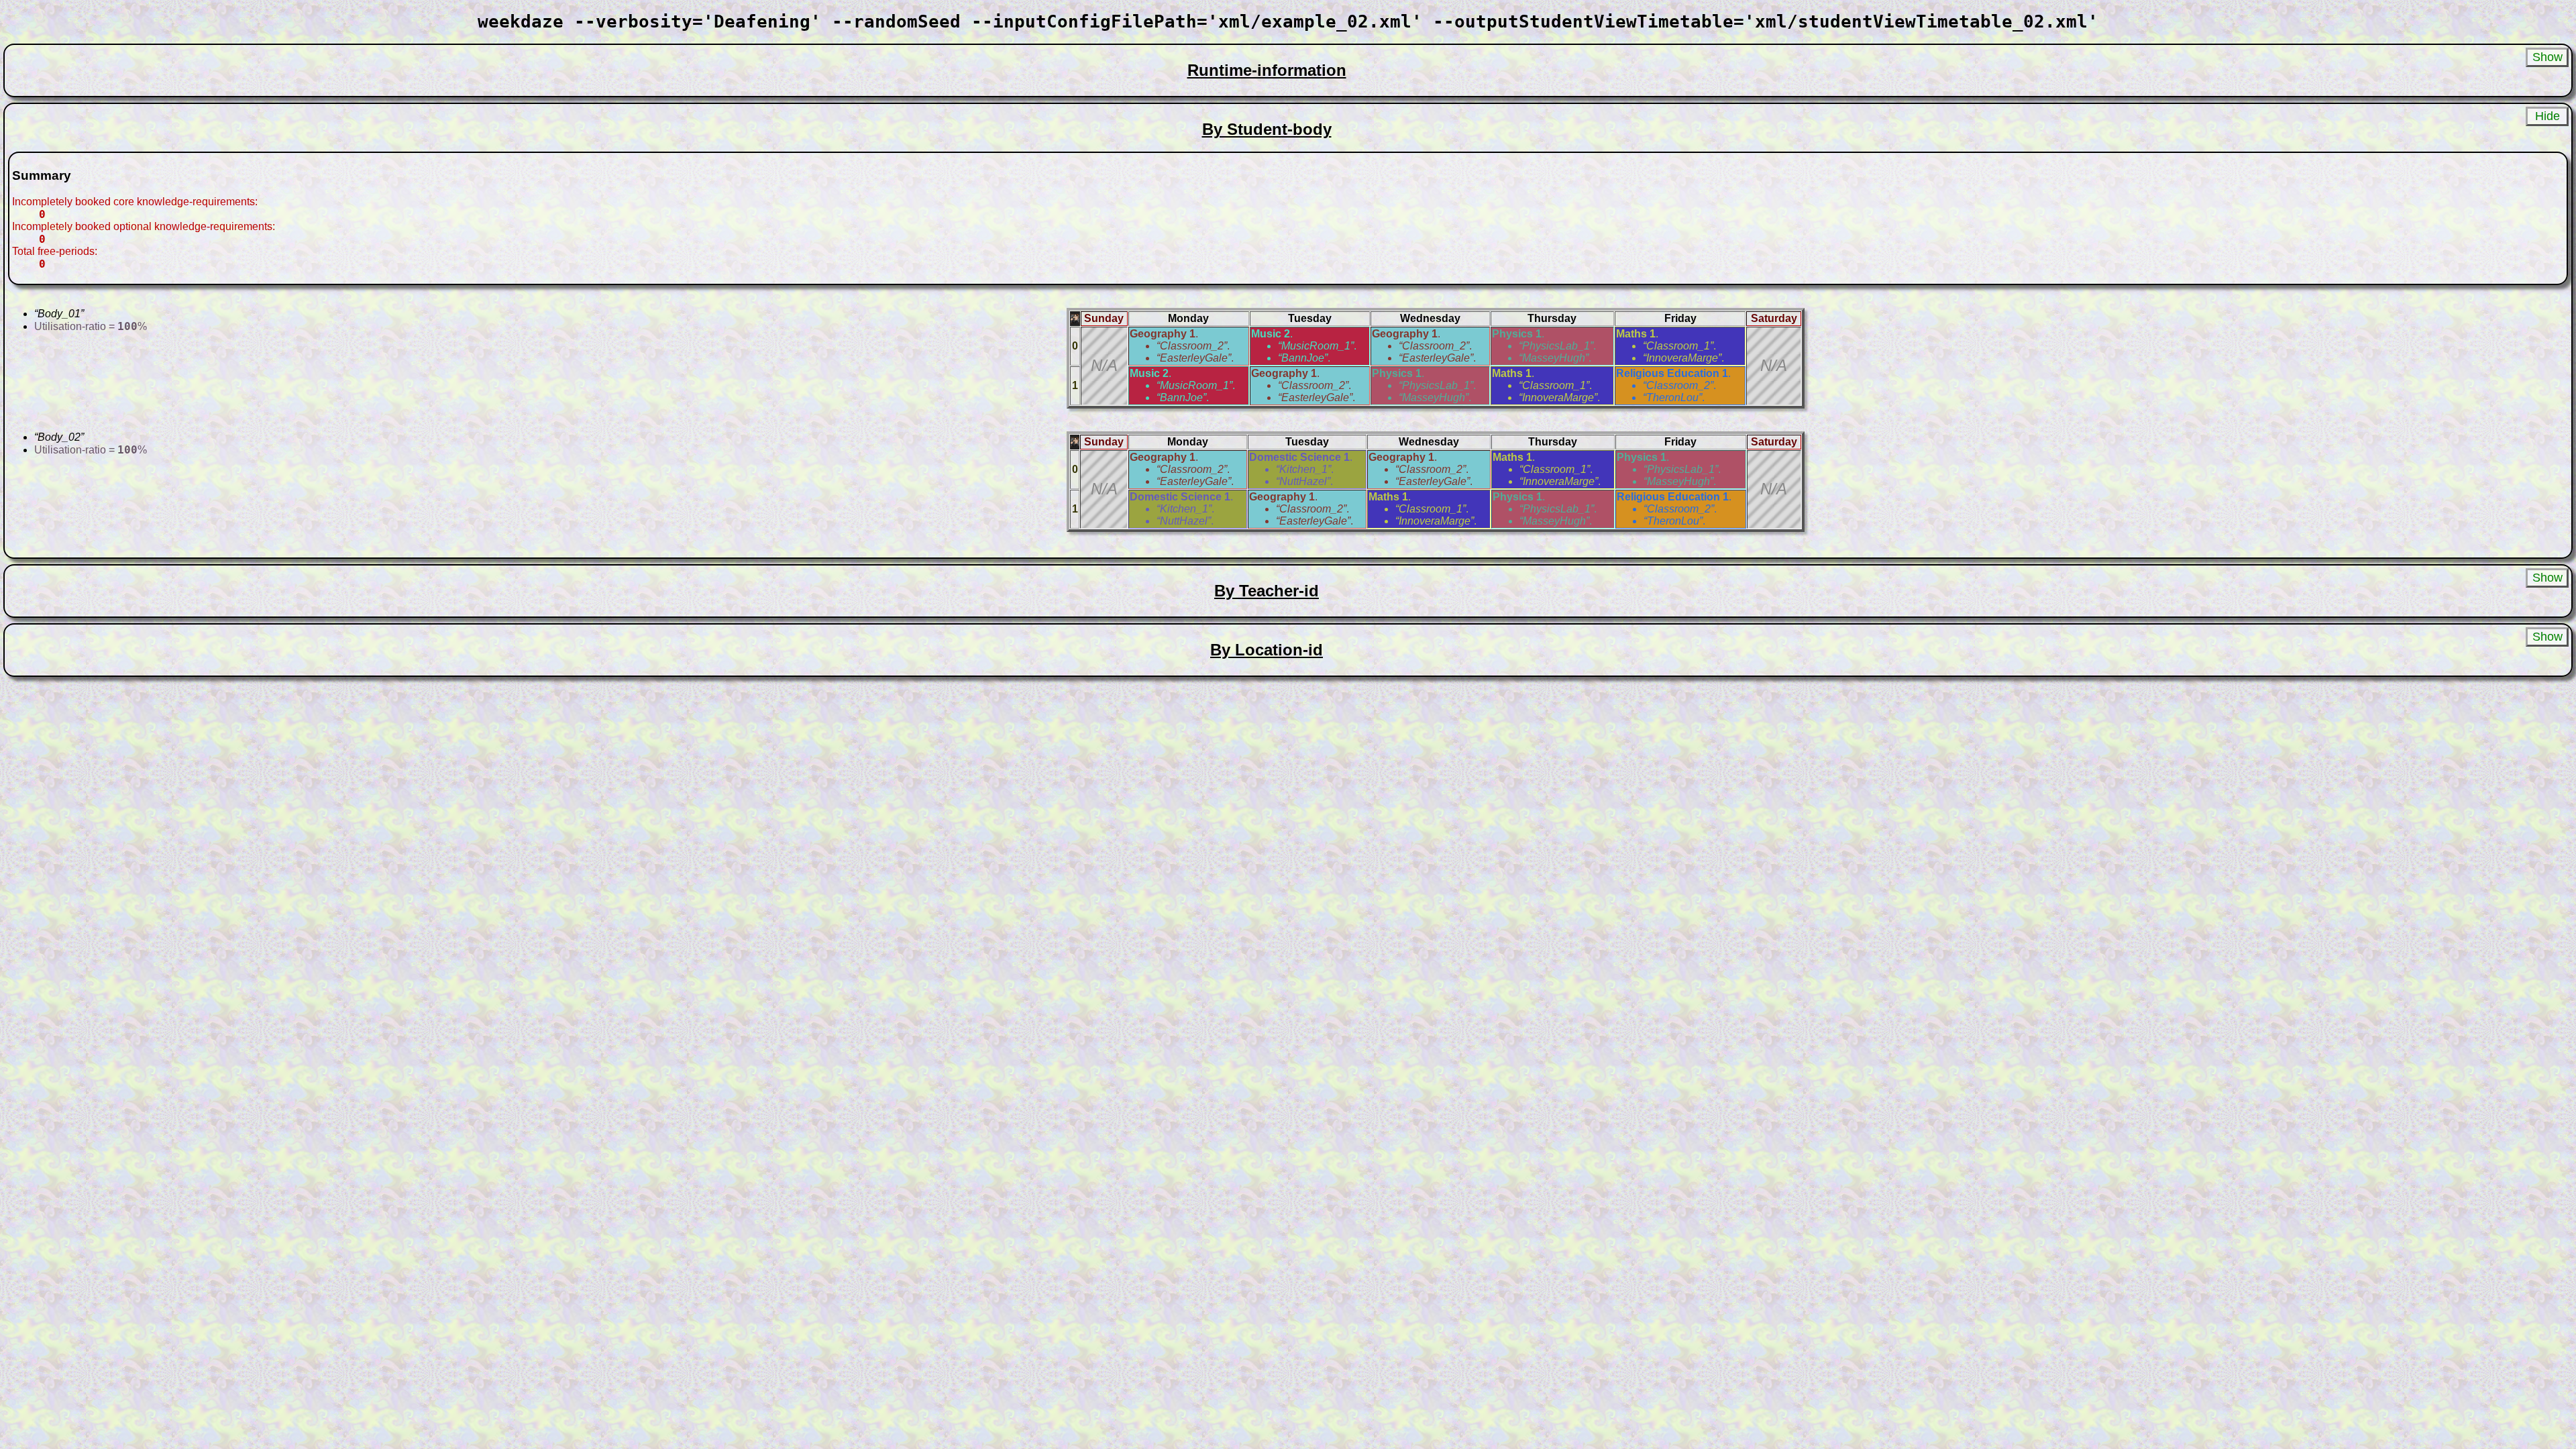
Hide (2547, 116)
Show (2547, 57)
